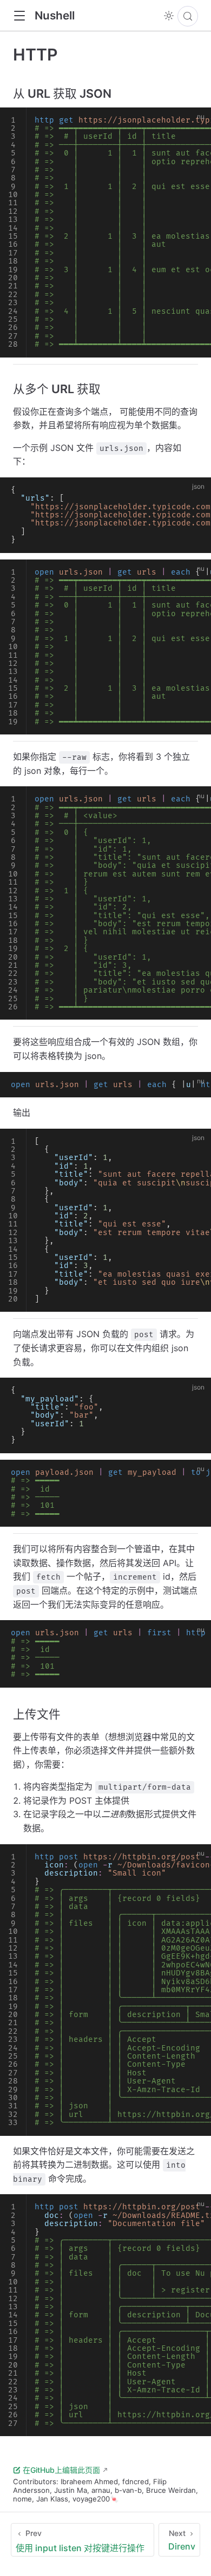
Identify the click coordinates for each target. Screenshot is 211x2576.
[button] (19, 16)
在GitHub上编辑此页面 (61, 2470)
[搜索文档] (188, 16)
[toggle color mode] (169, 16)
